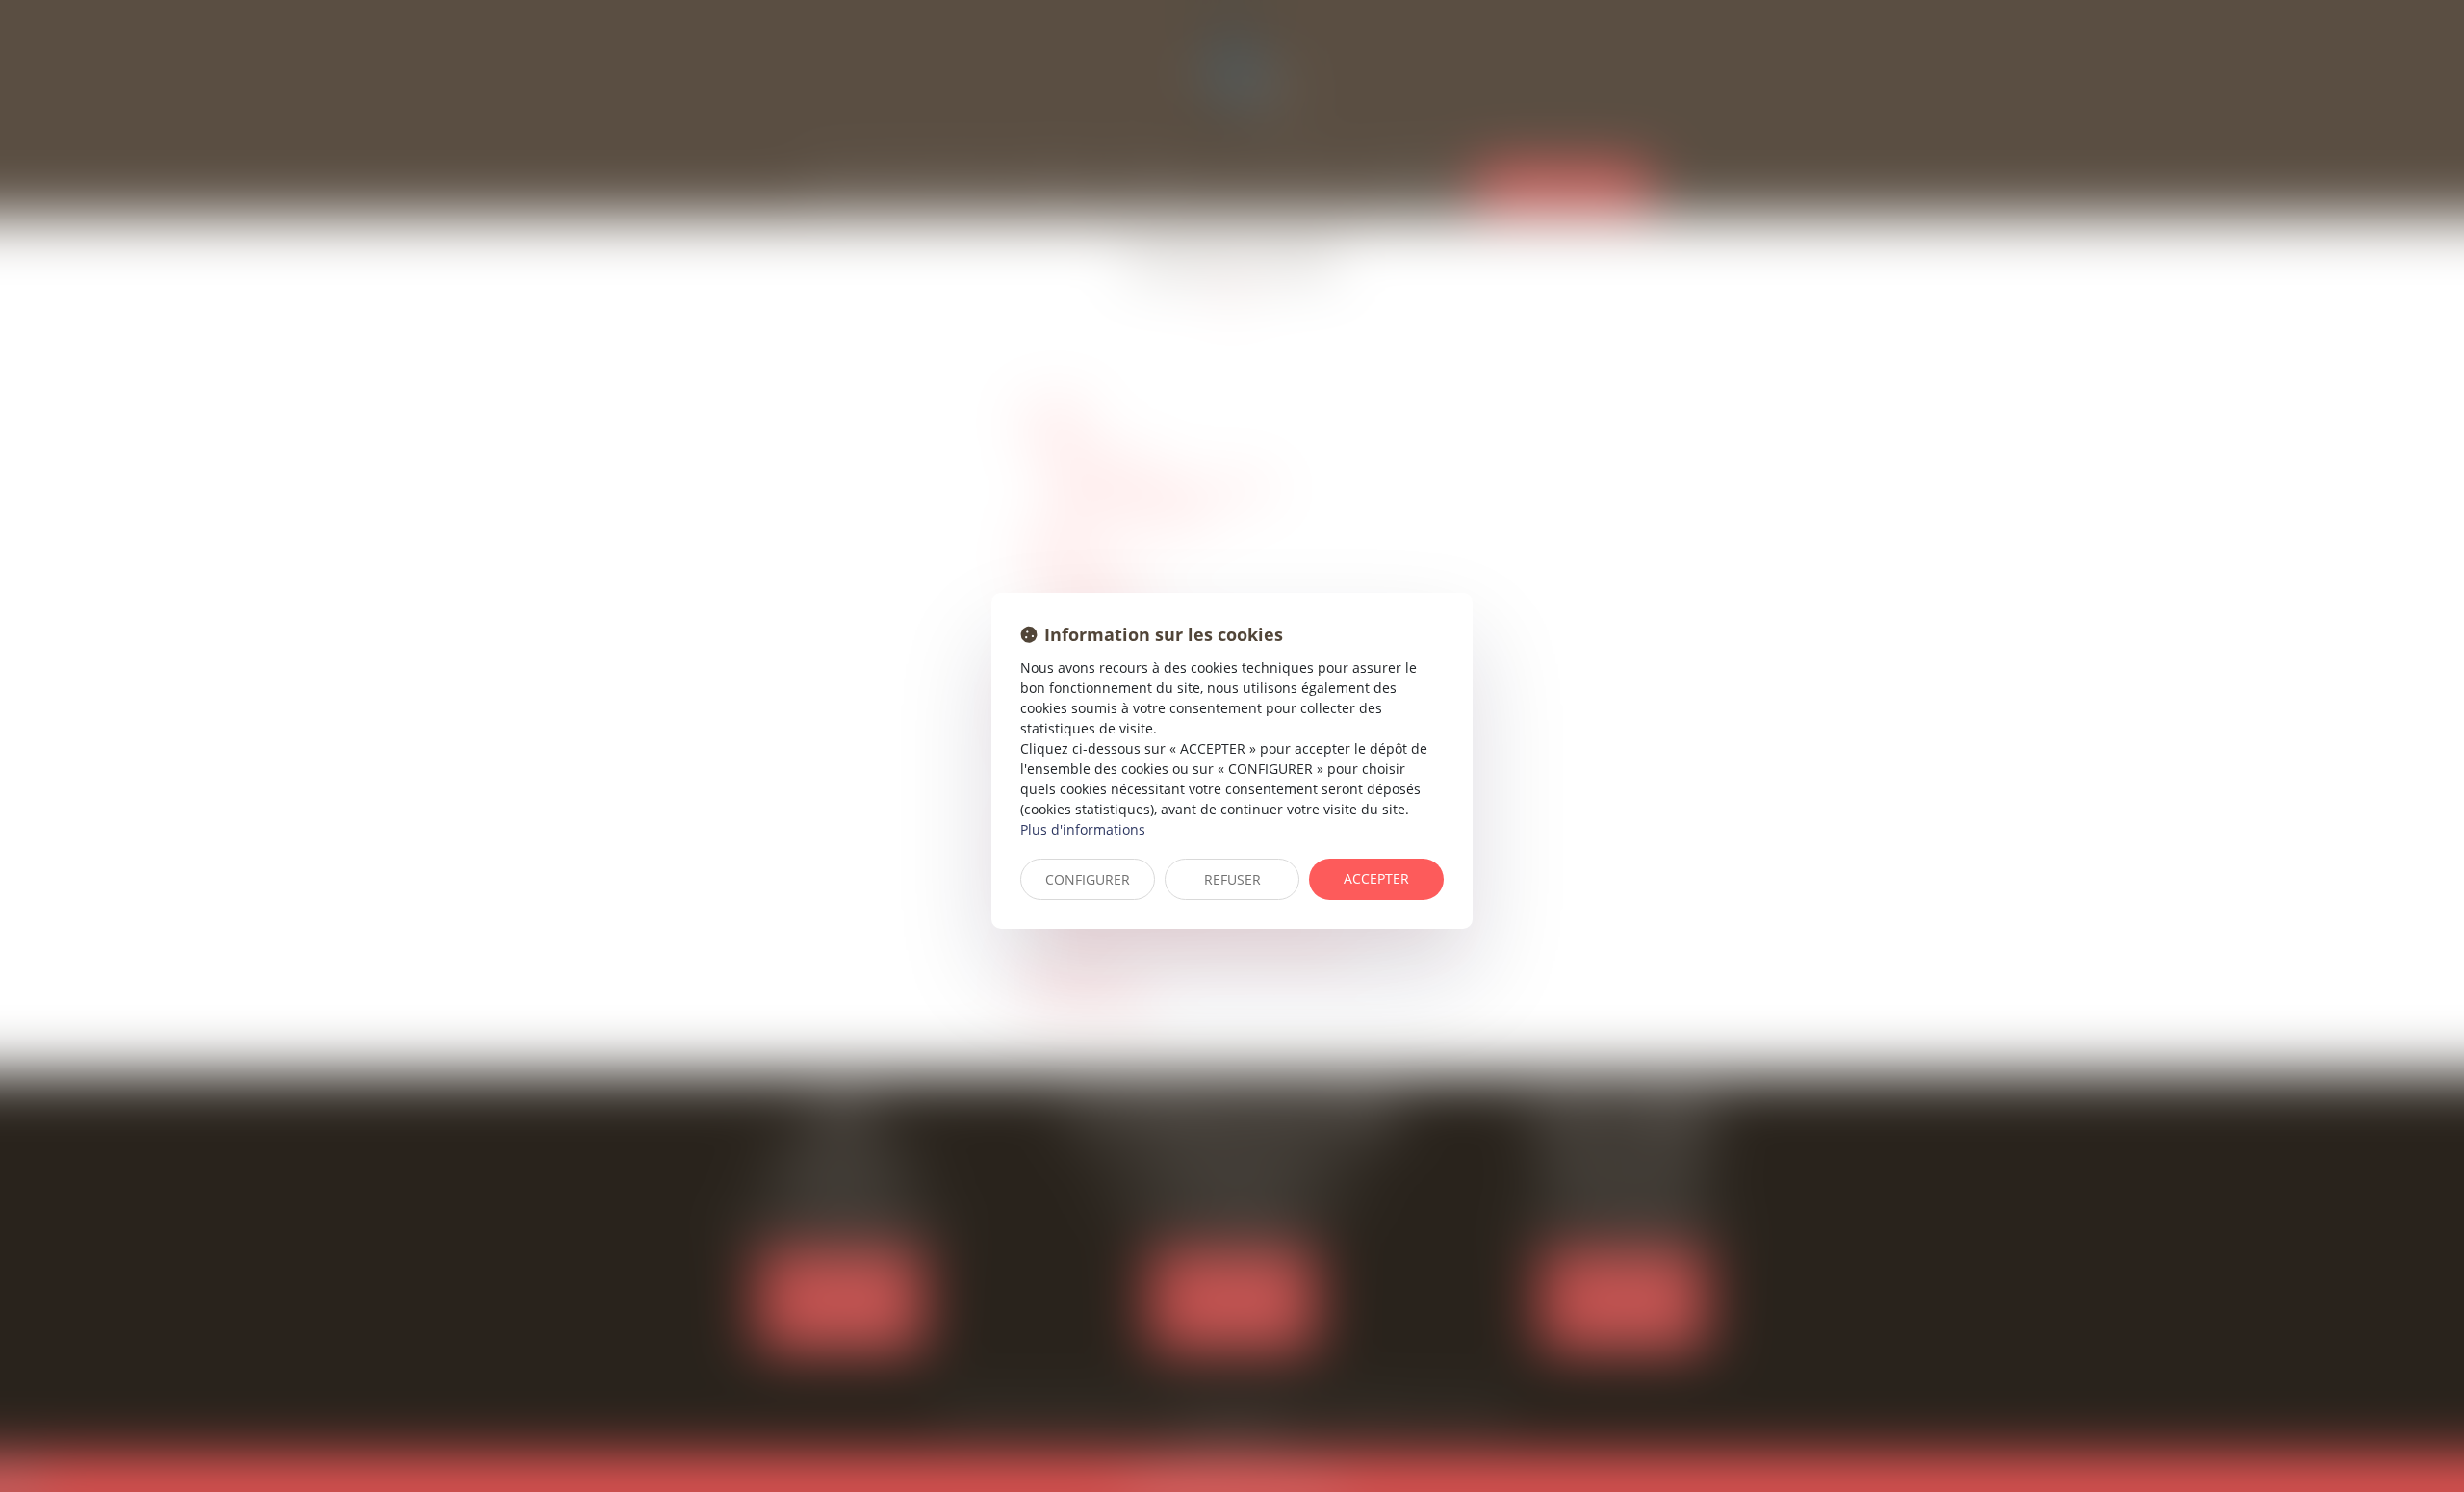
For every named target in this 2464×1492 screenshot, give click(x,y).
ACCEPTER (1376, 878)
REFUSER (1232, 879)
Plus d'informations (1083, 829)
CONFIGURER (1088, 879)
